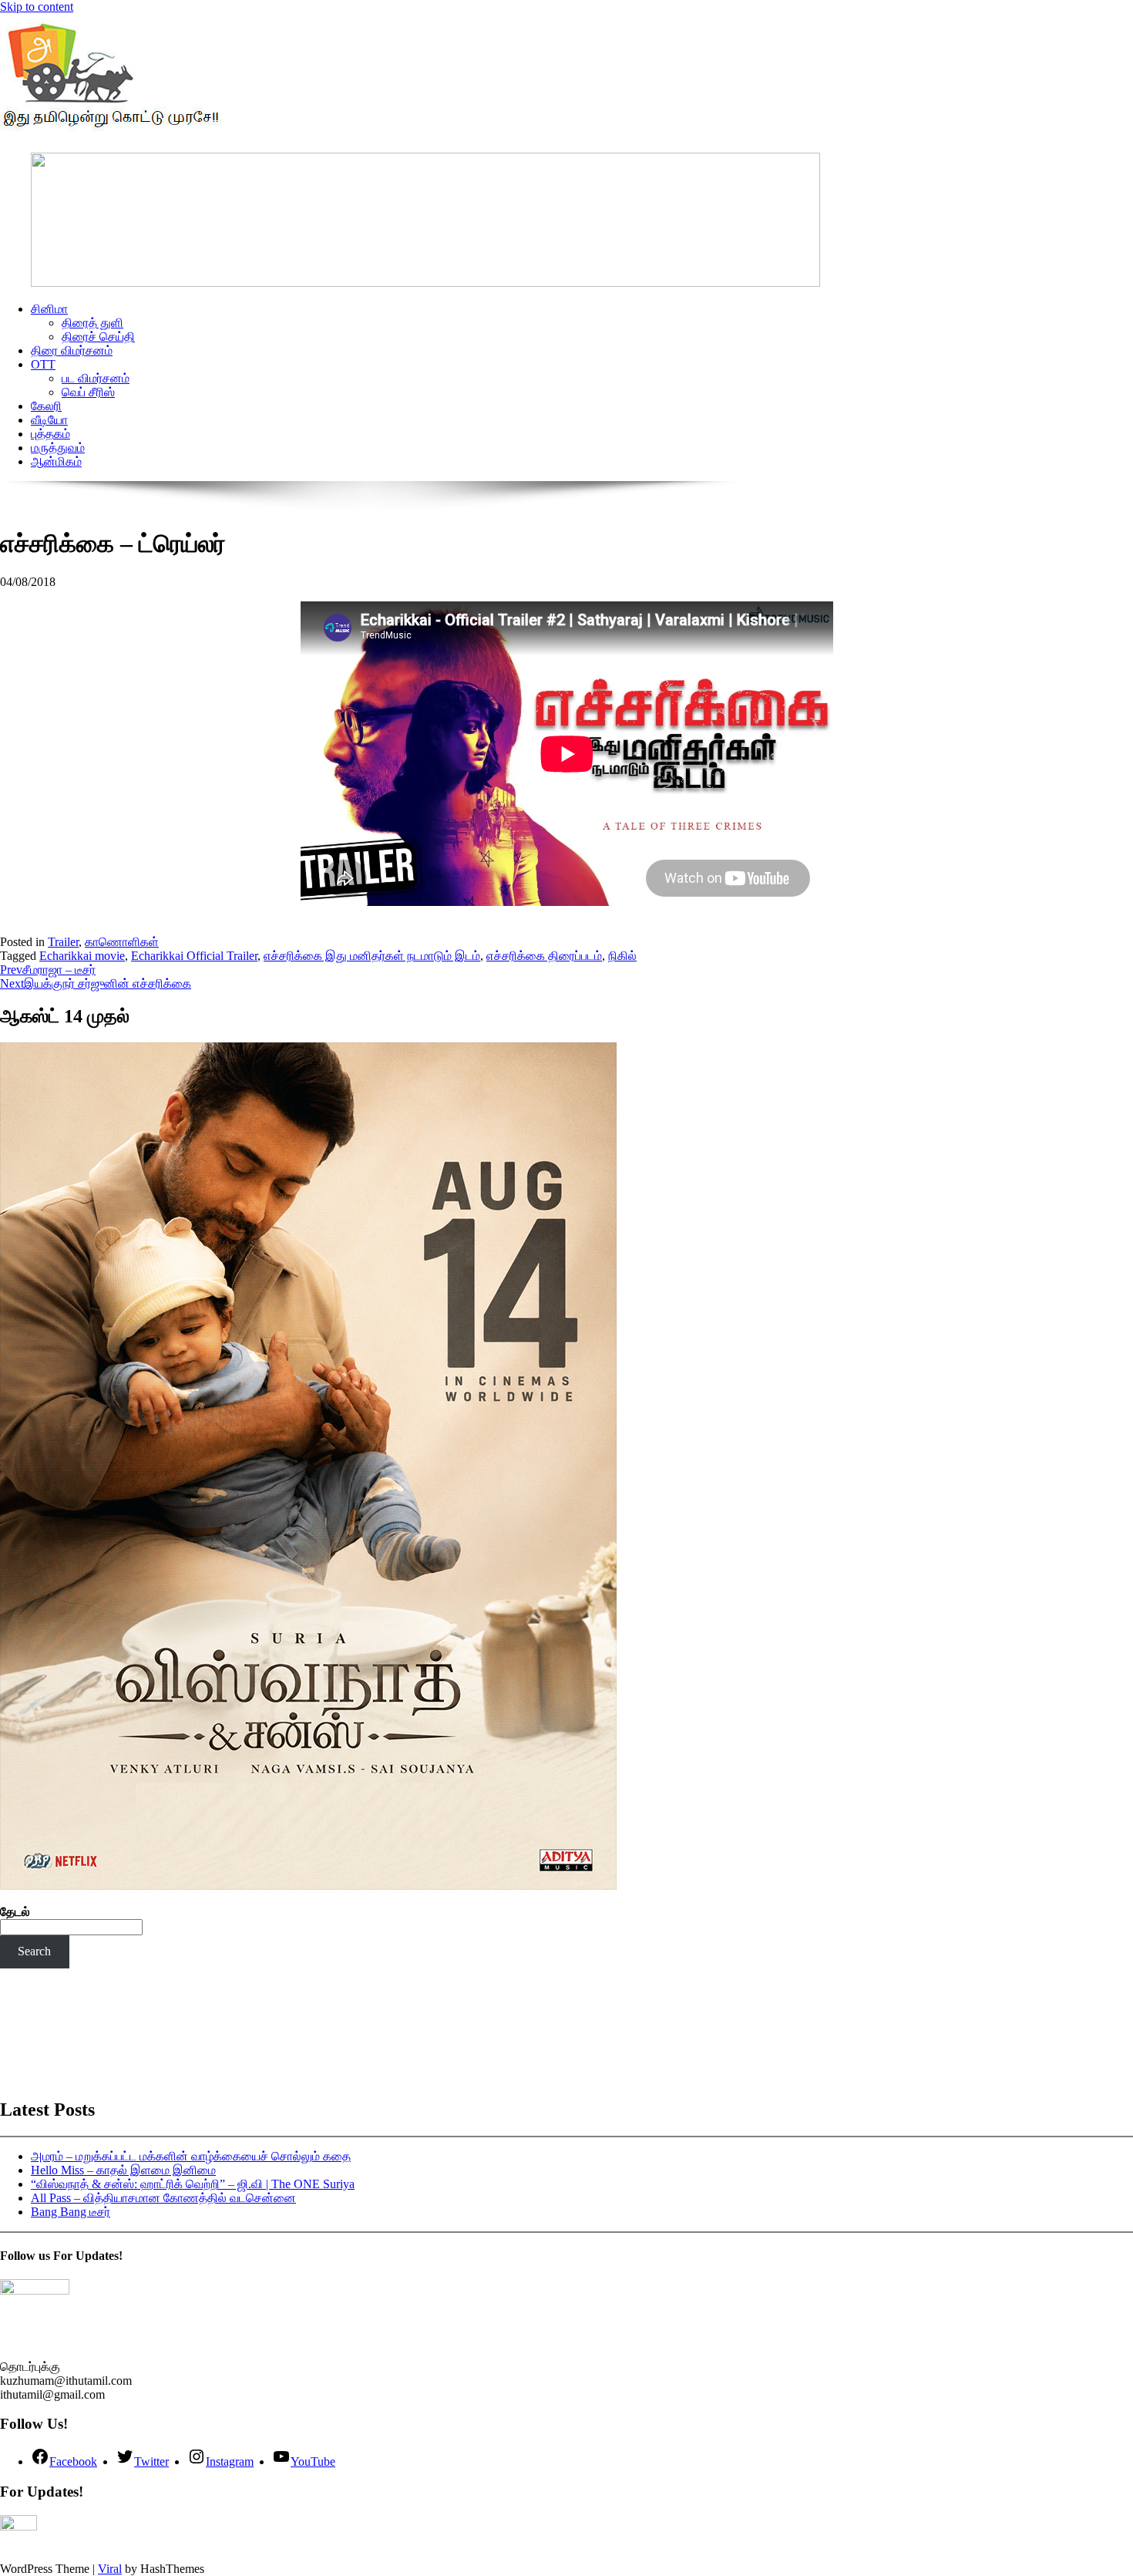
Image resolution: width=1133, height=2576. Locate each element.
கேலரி (46, 406)
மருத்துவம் (58, 448)
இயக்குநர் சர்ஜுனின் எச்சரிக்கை (96, 983)
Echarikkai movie (82, 956)
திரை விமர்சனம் (72, 350)
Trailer (63, 942)
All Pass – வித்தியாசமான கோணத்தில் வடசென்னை (163, 2198)
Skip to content (37, 7)
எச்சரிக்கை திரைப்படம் (544, 956)
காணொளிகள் (122, 942)
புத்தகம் (50, 434)
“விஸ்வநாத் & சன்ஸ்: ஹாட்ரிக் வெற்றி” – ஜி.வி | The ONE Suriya (193, 2184)
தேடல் (15, 1912)
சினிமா (49, 309)
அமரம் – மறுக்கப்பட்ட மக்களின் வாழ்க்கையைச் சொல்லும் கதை (191, 2156)
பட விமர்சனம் (96, 378)
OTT (43, 364)
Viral (110, 2569)
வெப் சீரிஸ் (88, 392)
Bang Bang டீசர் (71, 2212)
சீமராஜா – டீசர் (48, 970)
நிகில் (622, 956)
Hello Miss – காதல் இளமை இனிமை (123, 2170)
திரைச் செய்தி (98, 337)
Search (34, 1951)
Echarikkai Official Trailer (194, 956)
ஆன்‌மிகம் (56, 461)
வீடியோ (49, 420)
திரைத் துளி (92, 323)
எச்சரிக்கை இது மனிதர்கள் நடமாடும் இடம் (372, 956)
